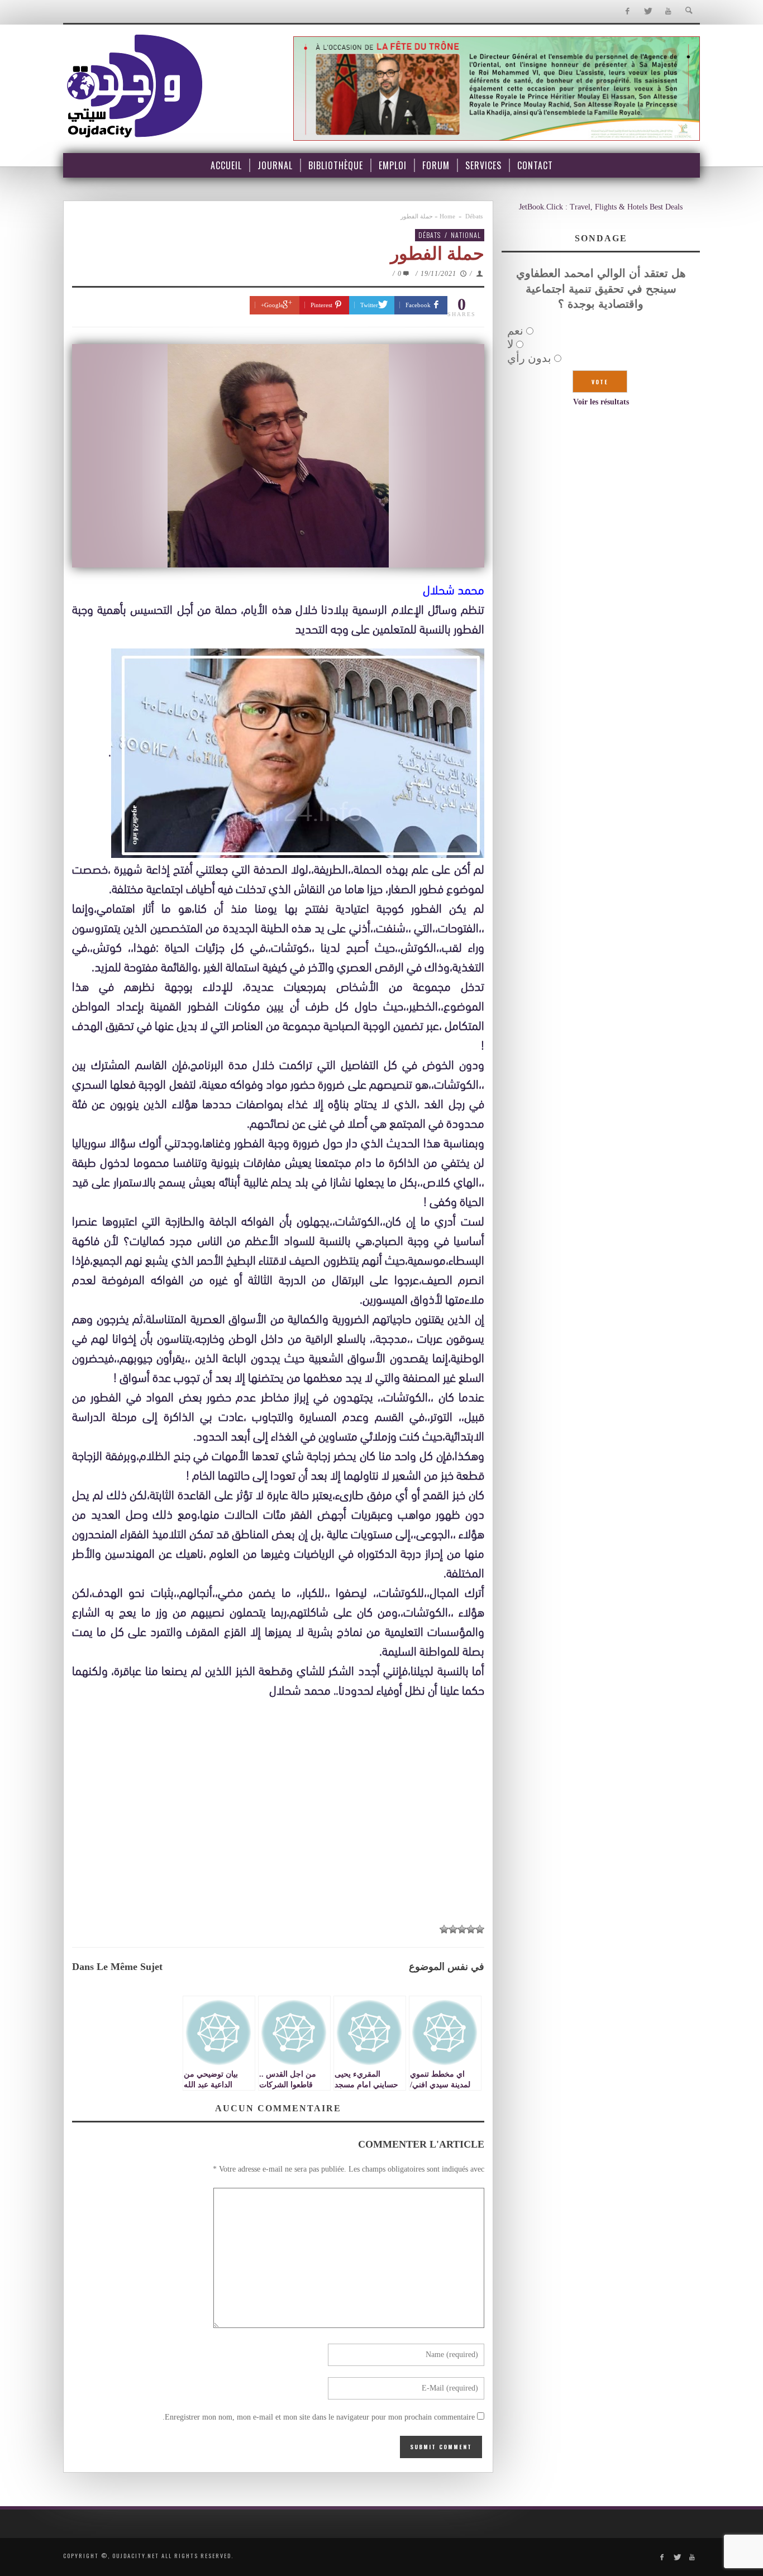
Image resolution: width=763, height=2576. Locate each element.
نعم (515, 331)
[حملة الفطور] (278, 456)
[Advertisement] (278, 1833)
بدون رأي (529, 358)
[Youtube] (668, 11)
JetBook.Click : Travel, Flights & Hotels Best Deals (601, 207)
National (466, 235)
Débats (474, 216)
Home (447, 216)
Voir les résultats (601, 402)
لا (510, 344)
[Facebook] (627, 11)
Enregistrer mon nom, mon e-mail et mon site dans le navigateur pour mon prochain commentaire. (319, 2417)
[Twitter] (648, 11)
